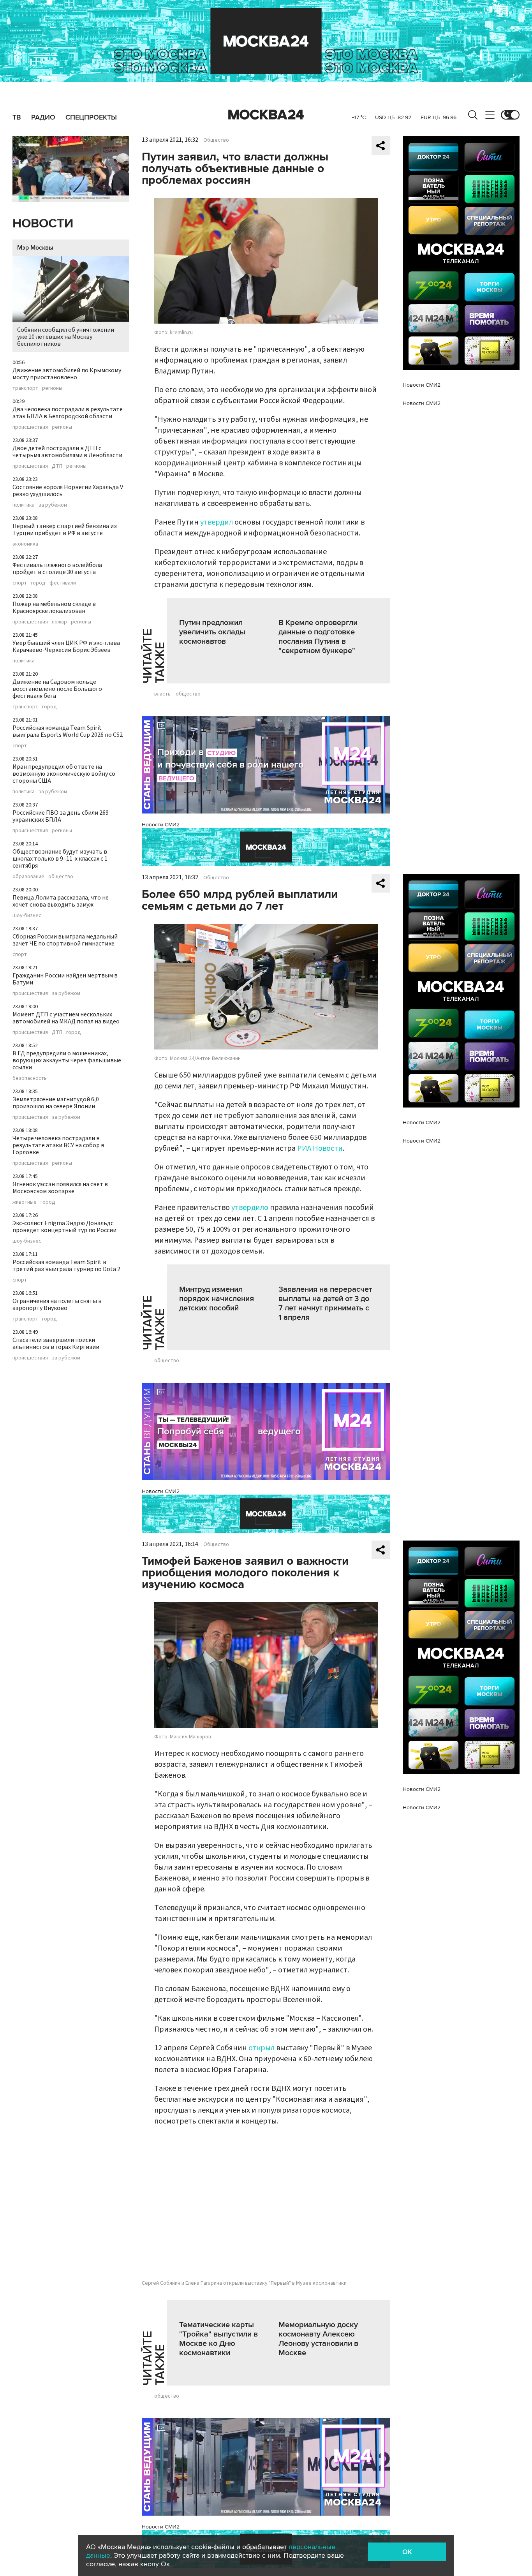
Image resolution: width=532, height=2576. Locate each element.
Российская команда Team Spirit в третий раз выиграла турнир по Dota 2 (66, 1266)
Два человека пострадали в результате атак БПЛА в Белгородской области (68, 413)
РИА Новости (320, 1148)
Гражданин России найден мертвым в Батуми (65, 979)
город (38, 583)
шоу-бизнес (27, 916)
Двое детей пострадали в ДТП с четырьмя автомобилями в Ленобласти (67, 452)
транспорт (25, 388)
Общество (216, 140)
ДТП (57, 466)
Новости (43, 224)
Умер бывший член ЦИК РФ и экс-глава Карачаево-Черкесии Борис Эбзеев (66, 646)
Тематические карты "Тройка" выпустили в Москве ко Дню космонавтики (218, 2339)
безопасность (30, 1078)
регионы (52, 388)
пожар (59, 622)
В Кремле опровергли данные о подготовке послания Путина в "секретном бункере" (318, 637)
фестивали (63, 583)
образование (28, 877)
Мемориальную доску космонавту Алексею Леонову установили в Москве (318, 2339)
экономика (25, 544)
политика (24, 505)
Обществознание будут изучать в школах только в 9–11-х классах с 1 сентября (60, 859)
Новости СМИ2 (161, 825)
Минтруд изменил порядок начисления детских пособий (217, 1299)
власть (162, 694)
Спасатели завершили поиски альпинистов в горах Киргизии (56, 1343)
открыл (262, 2048)
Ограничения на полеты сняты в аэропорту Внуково (57, 1305)
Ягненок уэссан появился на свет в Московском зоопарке (60, 1188)
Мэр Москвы (35, 248)
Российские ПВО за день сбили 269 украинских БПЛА (61, 816)
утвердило (250, 1208)
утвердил (217, 522)
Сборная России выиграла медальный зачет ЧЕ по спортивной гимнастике (65, 940)
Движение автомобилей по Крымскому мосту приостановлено (67, 374)
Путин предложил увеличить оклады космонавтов (212, 632)
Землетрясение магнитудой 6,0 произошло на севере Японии (56, 1103)
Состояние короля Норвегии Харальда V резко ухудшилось (68, 491)
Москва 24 (266, 115)
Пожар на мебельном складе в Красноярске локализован (54, 607)
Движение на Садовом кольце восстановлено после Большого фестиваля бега (57, 689)
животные (25, 1202)
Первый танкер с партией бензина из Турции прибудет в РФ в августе (65, 530)
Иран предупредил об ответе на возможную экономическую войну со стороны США (64, 774)
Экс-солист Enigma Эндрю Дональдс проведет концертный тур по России (64, 1227)
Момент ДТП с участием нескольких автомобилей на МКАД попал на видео (66, 1018)
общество (61, 877)
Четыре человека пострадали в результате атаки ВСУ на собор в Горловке (58, 1145)
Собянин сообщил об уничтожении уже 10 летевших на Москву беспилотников (66, 337)
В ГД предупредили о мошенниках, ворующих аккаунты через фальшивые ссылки (67, 1060)
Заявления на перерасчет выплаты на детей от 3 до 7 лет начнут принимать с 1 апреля (325, 1303)
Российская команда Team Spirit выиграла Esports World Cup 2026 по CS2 (68, 731)
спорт (20, 583)
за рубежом (53, 505)
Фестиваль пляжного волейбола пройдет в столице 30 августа (57, 569)
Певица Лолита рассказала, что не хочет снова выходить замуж (61, 901)
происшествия (30, 427)
